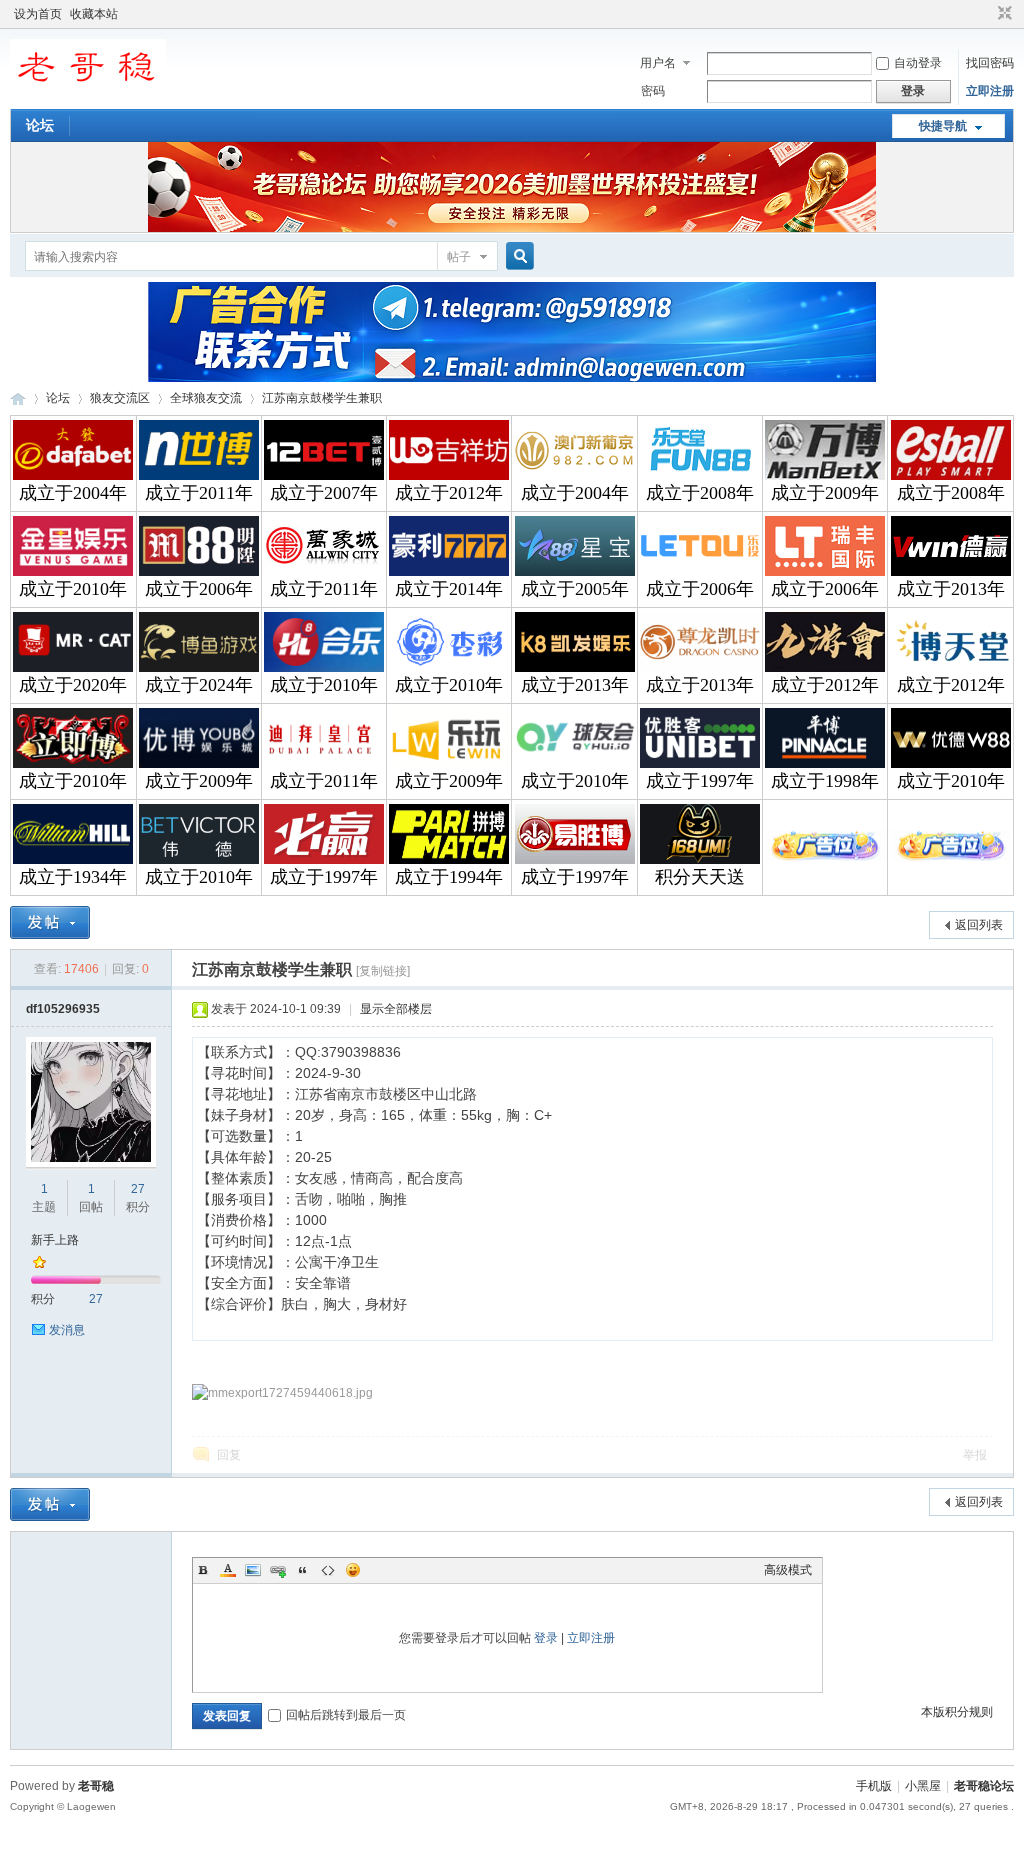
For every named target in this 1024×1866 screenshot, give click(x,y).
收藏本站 (94, 14)
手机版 (874, 1786)
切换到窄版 (1002, 14)
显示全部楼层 (396, 1009)
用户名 (658, 63)
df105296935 (63, 1009)
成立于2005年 (575, 589)
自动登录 (918, 63)
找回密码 (990, 63)
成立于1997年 (700, 781)
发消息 (67, 1330)
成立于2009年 (825, 493)
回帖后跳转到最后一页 (346, 1715)
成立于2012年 (449, 493)
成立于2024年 (199, 685)
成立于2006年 (199, 589)
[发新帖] (50, 922)
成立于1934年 (73, 877)
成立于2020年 (73, 685)
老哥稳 (96, 1786)
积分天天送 (700, 877)
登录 (546, 1638)
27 (138, 1189)
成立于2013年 (951, 589)
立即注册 (990, 91)
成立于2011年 (199, 493)
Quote (303, 1570)
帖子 (459, 257)
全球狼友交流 (206, 398)
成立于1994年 (449, 877)
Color (228, 1570)
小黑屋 (923, 1786)
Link (278, 1570)
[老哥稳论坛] (88, 95)
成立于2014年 (449, 589)
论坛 (40, 125)
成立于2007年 (324, 493)
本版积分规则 (957, 1712)
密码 (653, 91)
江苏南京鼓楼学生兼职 (322, 398)
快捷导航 (943, 126)
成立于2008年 (700, 493)
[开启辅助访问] (986, 14)
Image (253, 1570)
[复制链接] (383, 971)
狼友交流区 (120, 398)
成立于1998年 (825, 781)
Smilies (353, 1570)
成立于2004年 (73, 493)
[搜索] (517, 256)
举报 (975, 1455)
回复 (229, 1455)
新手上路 (55, 1240)
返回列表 (979, 925)
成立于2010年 (73, 589)
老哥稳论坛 (18, 398)
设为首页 (38, 14)
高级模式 (788, 1570)
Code (328, 1570)
